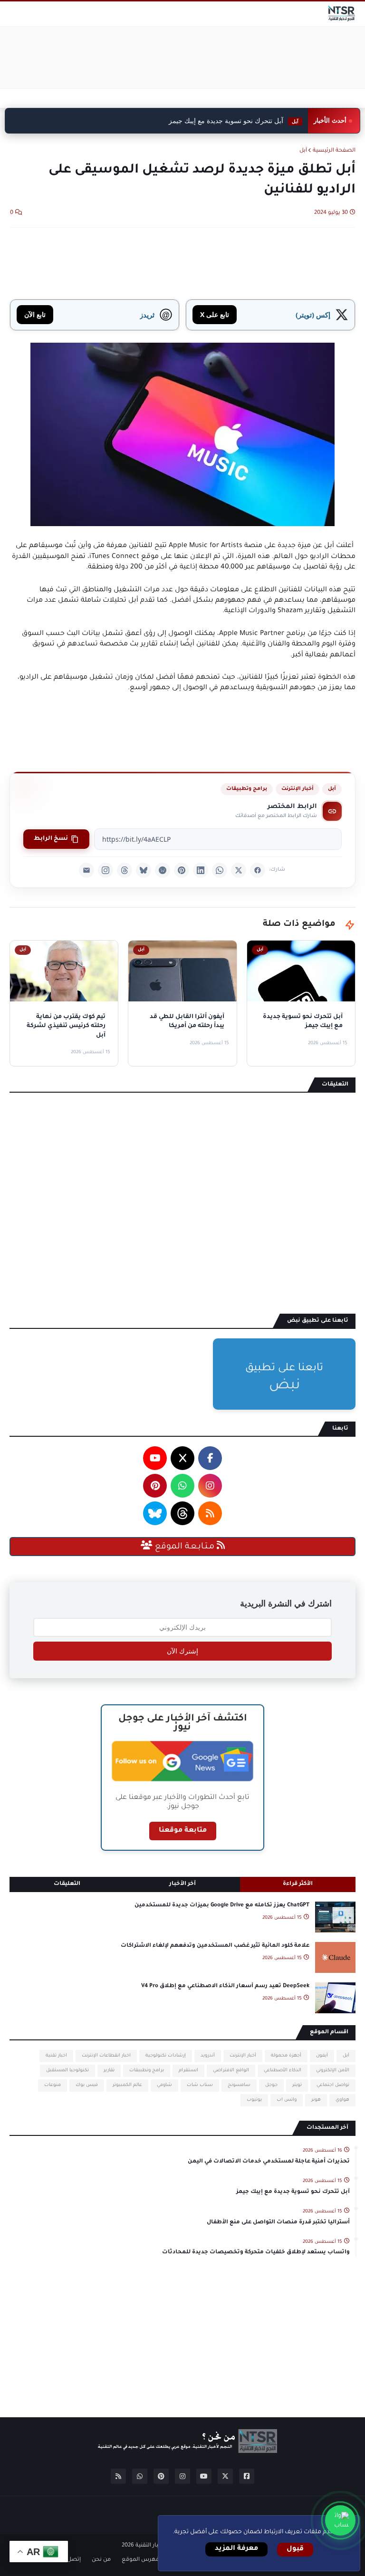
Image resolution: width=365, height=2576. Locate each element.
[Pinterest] (182, 870)
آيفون (322, 2056)
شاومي (164, 2085)
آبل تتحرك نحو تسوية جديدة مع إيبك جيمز (234, 121)
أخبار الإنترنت (298, 789)
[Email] (86, 870)
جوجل (271, 2085)
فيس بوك (87, 2085)
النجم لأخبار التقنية (158, 2546)
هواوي (342, 2100)
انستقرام (188, 2071)
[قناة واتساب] (340, 2520)
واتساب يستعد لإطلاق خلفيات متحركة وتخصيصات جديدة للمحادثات (256, 2253)
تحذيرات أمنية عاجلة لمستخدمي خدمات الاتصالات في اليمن (269, 2162)
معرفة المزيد (236, 2549)
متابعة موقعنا (183, 1831)
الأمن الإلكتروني (333, 2071)
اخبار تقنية (56, 2056)
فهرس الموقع (140, 2560)
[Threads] (125, 870)
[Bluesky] (144, 870)
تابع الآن (35, 314)
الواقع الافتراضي (231, 2071)
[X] (239, 870)
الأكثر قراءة (298, 1884)
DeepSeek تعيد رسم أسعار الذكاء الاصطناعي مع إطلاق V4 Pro (225, 1986)
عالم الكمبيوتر (127, 2085)
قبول (295, 2549)
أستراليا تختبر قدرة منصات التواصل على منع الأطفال (278, 2223)
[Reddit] (163, 870)
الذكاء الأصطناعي (283, 2071)
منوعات (53, 2085)
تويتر (297, 2085)
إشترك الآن (182, 1651)
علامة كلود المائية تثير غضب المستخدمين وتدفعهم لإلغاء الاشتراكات (215, 1946)
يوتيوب (254, 2100)
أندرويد (208, 2056)
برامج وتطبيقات (247, 789)
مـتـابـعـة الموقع (185, 1547)
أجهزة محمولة (286, 2056)
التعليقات (67, 1884)
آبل (303, 151)
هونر (316, 2100)
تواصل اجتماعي (333, 2085)
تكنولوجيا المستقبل (67, 2071)
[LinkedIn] (201, 870)
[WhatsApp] (220, 870)
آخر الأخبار (182, 1884)
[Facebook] (258, 870)
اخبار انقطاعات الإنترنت (106, 2056)
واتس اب (287, 2100)
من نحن (101, 2560)
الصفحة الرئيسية (334, 151)
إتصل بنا (70, 2560)
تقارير (109, 2071)
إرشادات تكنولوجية (166, 2056)
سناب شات (200, 2085)
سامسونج (239, 2085)
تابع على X (215, 314)
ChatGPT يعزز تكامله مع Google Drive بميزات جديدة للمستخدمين (222, 1906)
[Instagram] (106, 870)
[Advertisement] (182, 58)
